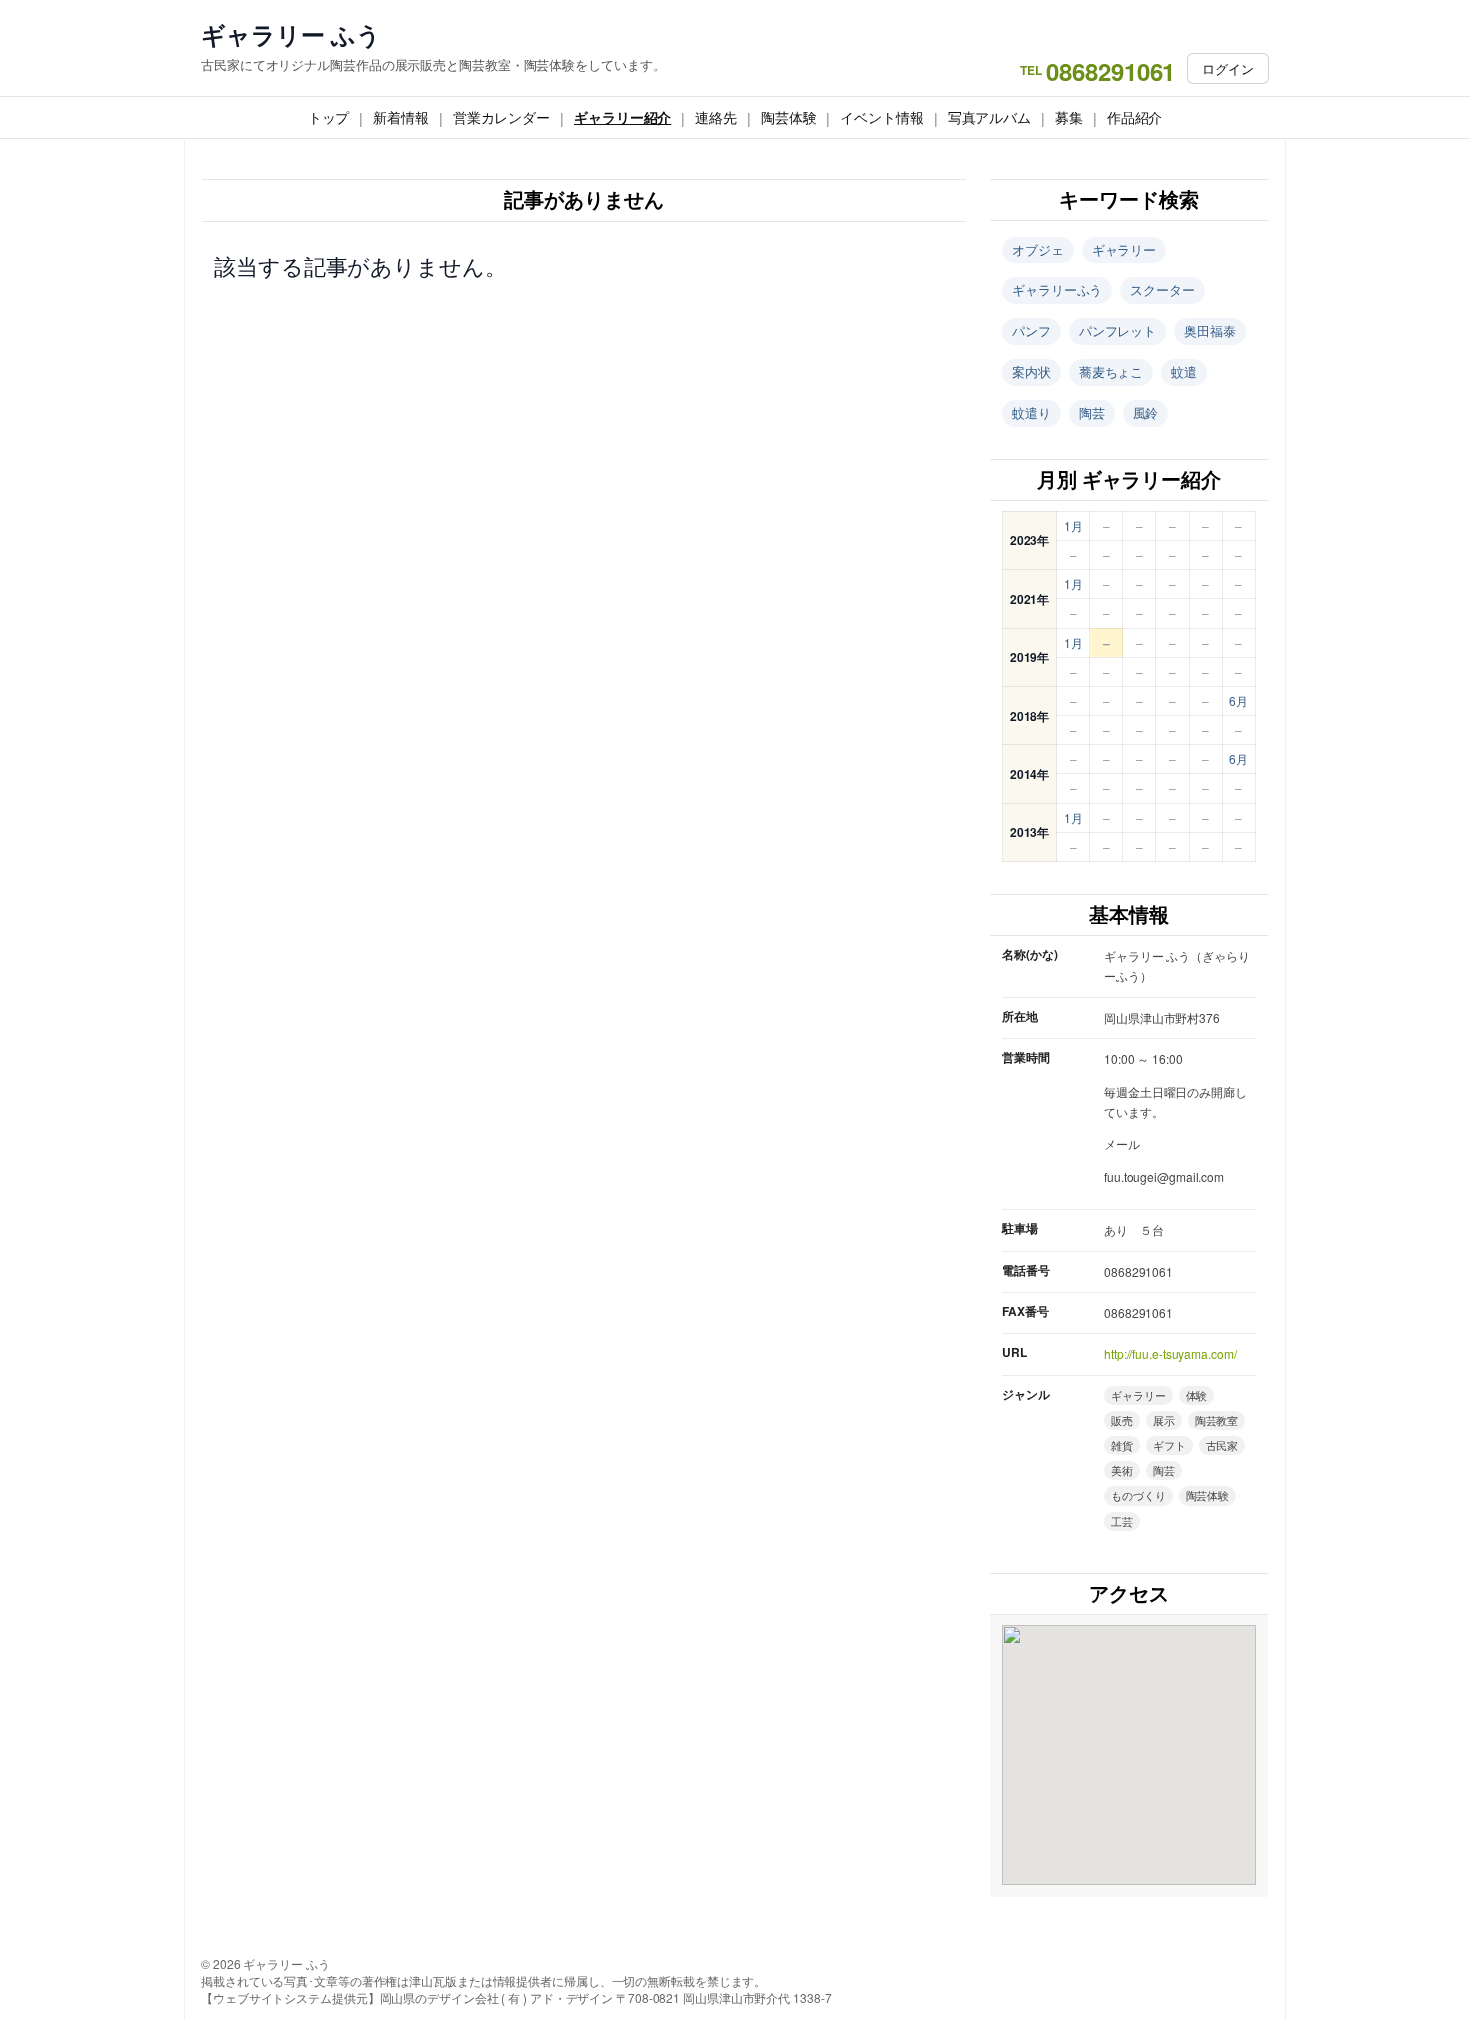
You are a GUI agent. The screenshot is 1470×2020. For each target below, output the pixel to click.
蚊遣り (1031, 412)
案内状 (1031, 371)
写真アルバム (989, 117)
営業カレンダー (501, 117)
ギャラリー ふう (291, 34)
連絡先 (716, 117)
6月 (1238, 700)
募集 (1069, 117)
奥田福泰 (1210, 330)
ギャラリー (1124, 249)
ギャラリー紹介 (622, 117)
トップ (329, 117)
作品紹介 (1135, 117)
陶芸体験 (789, 117)
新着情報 (401, 117)
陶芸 (1092, 412)
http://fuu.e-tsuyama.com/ (1170, 1353)
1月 (1073, 525)
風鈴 (1146, 412)
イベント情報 (881, 117)
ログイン (1228, 68)
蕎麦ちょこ (1111, 371)
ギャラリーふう (1057, 289)
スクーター (1162, 289)
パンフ (1031, 330)
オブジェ (1038, 249)
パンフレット (1117, 330)
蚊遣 (1184, 371)
